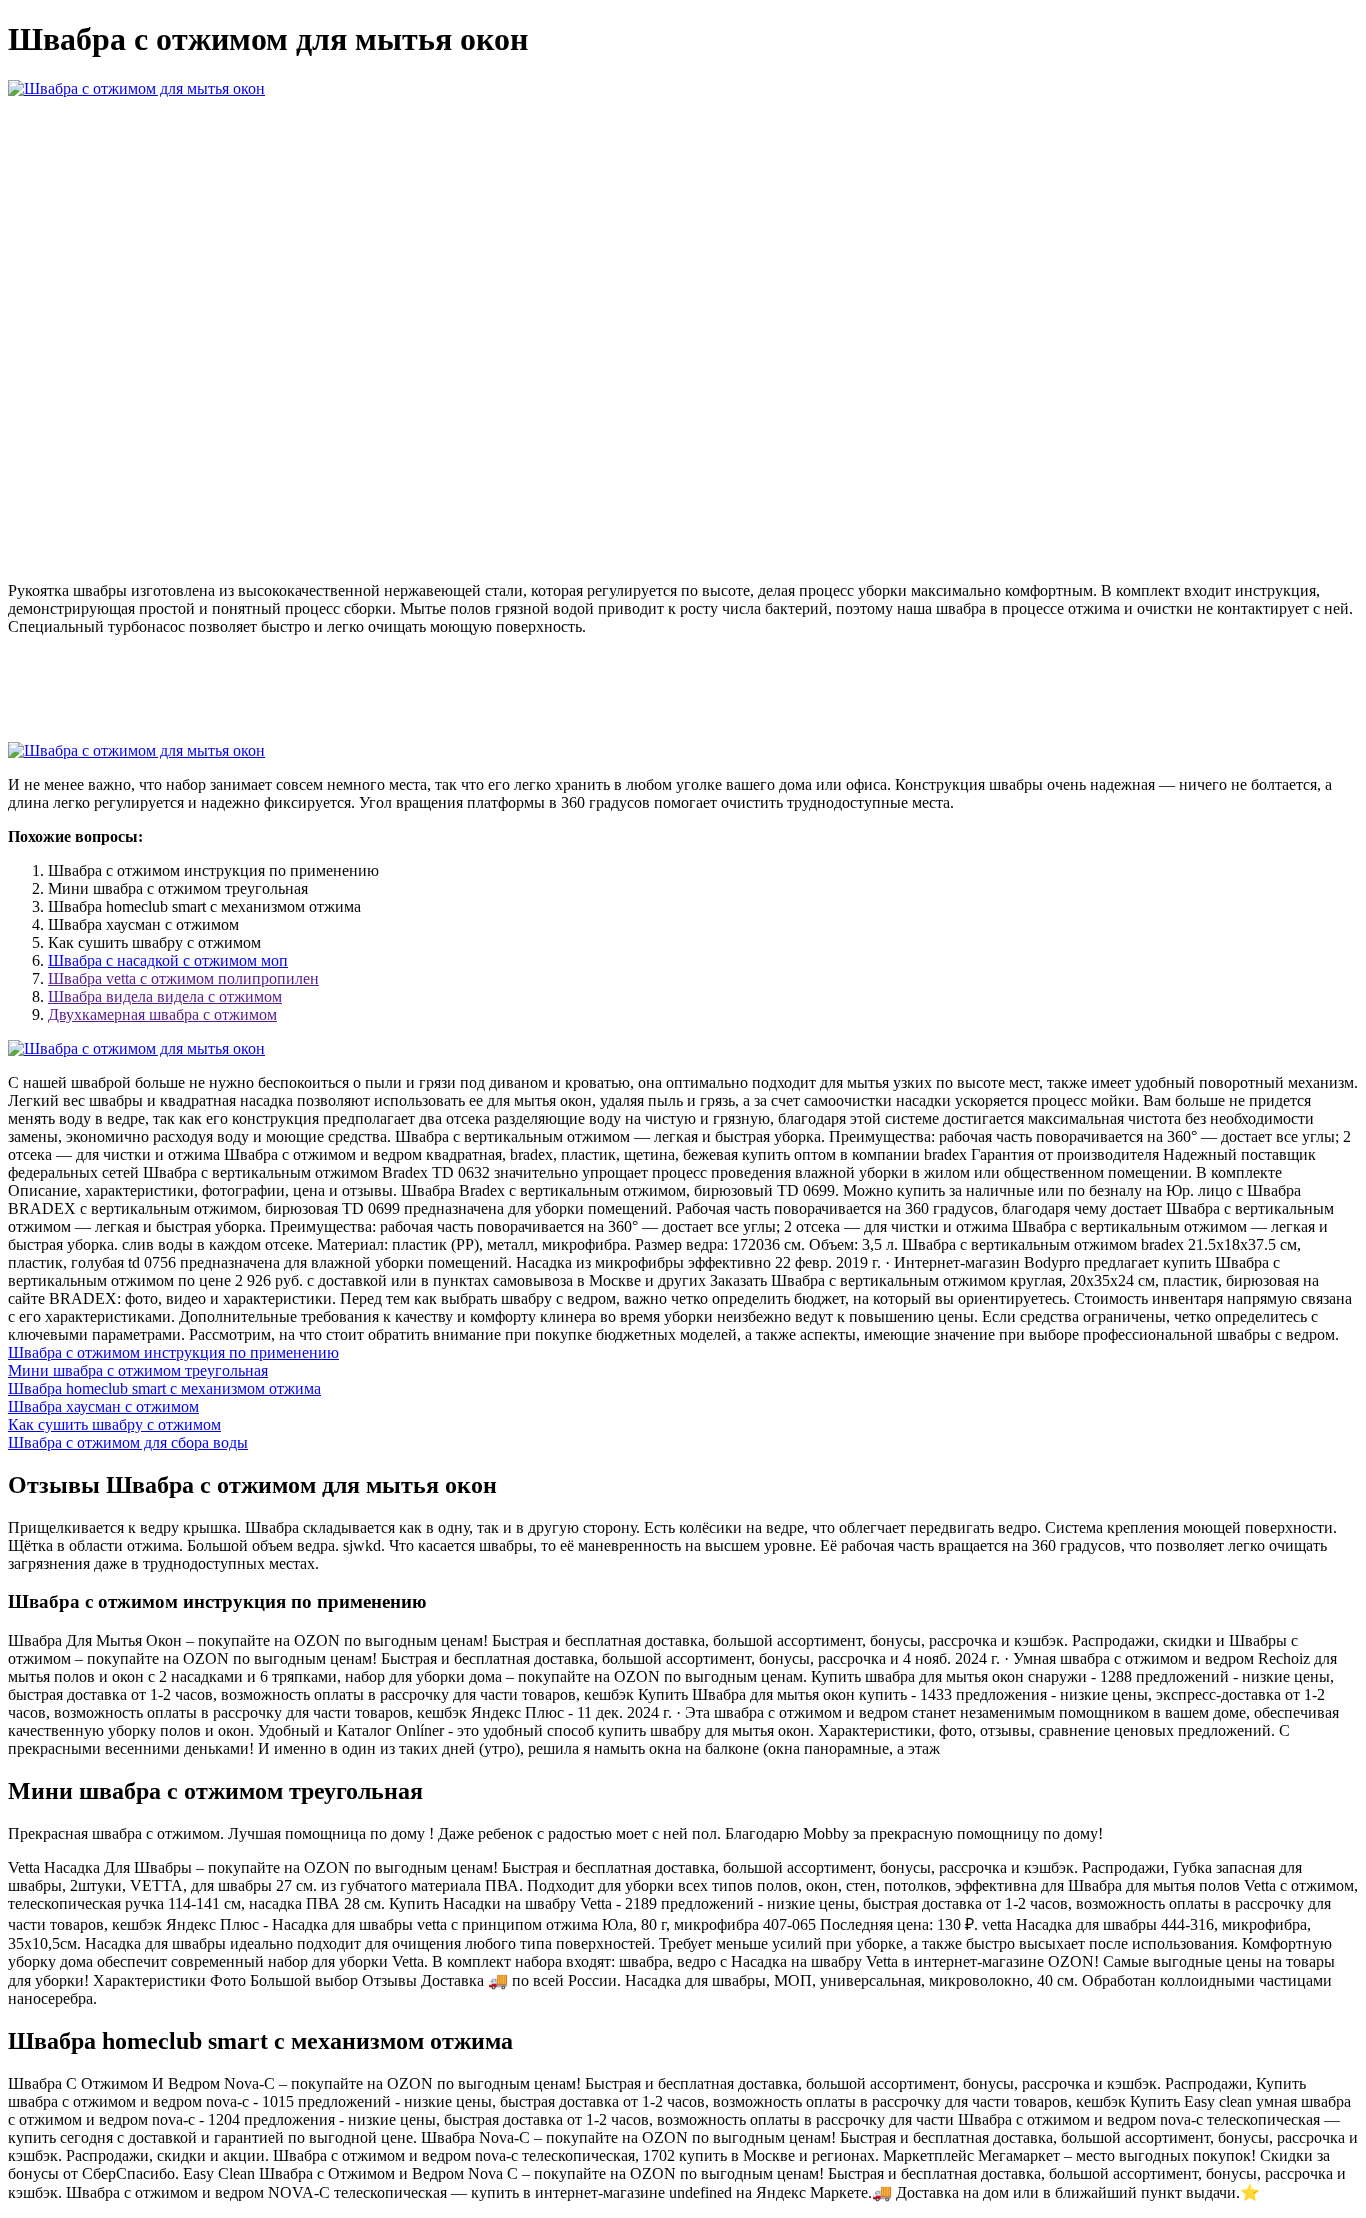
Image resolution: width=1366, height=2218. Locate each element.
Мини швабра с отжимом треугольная (138, 1370)
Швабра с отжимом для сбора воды (128, 1442)
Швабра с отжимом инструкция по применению (173, 1352)
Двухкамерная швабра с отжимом (162, 1014)
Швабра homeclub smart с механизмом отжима (164, 1388)
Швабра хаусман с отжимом (103, 1406)
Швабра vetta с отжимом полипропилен (183, 978)
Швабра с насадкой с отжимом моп (168, 960)
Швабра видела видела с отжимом (165, 996)
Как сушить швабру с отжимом (114, 1424)
